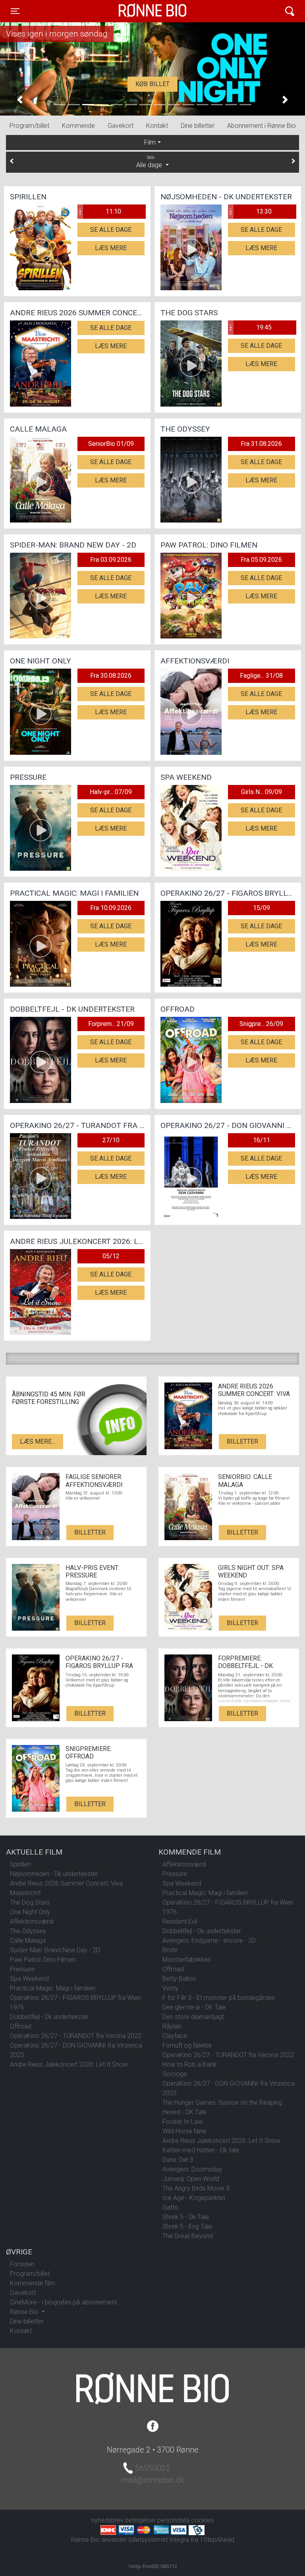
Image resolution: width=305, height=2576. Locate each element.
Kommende (78, 126)
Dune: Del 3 (178, 2160)
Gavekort (121, 126)
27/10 (111, 1140)
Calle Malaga (28, 1941)
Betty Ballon (179, 1979)
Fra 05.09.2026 (261, 560)
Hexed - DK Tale (184, 2112)
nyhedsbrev (107, 2520)
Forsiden (22, 2264)
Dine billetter (198, 126)
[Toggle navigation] (290, 11)
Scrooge (175, 2074)
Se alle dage (111, 230)
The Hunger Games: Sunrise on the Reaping (222, 2103)
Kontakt (157, 126)
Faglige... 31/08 (261, 676)
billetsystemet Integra (159, 2540)
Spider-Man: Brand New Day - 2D (55, 1950)
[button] (20, 100)
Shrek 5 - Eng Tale (187, 2226)
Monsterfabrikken (187, 1960)
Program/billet (29, 126)
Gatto (170, 2207)
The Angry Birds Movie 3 (196, 2188)
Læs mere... (38, 1441)
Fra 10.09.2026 (111, 908)
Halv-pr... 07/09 (111, 792)
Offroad (21, 2026)
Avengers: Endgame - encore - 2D (209, 1941)
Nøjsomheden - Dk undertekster (54, 1874)
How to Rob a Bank (189, 2064)
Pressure (22, 1969)
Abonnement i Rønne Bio (262, 126)
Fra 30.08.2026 (111, 676)
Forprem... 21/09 (111, 1024)
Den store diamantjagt (193, 2017)
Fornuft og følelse (187, 2045)
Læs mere (111, 248)
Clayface (175, 2036)
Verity (170, 1988)
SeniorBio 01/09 (111, 444)
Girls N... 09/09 (262, 792)
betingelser (140, 2520)
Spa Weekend (29, 1979)
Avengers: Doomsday (192, 2169)
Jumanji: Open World (191, 2179)
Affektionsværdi (32, 1921)
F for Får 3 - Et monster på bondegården (219, 1998)
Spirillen (20, 1864)
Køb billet (152, 84)
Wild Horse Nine (184, 2131)
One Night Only (30, 1912)
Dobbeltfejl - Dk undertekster (49, 2017)
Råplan (172, 2026)
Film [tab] (150, 142)
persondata (173, 2520)
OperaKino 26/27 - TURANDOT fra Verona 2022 (76, 2036)
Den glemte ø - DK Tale (194, 2007)
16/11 (262, 1140)
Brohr (170, 1950)
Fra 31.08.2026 (261, 444)
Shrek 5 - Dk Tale (186, 2217)
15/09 (262, 908)
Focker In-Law (182, 2122)
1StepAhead (217, 2540)
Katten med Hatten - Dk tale (201, 2150)
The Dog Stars (30, 1902)
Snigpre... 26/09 (261, 1024)
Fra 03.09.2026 (111, 560)
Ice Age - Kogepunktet (194, 2198)
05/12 (111, 1256)
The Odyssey (28, 1931)
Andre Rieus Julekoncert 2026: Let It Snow (69, 2064)
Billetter (242, 1441)
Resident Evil (180, 1921)
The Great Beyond (188, 2236)
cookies (202, 2520)
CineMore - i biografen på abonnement (63, 2302)
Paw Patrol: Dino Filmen (43, 1960)
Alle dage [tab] (150, 162)
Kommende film (32, 2283)
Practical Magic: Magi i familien (53, 1988)
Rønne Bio (140, 11)
